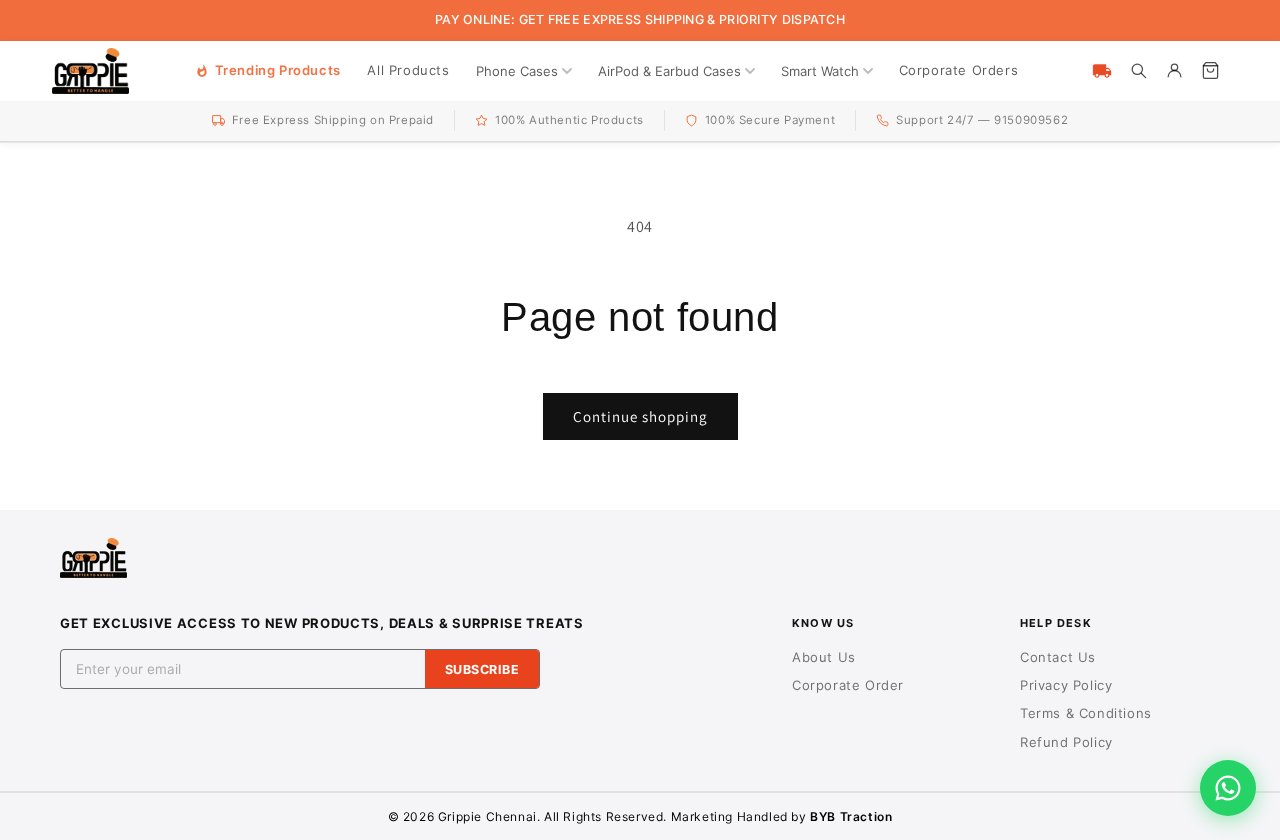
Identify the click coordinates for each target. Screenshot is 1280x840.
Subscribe (482, 669)
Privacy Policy (1066, 685)
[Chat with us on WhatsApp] (1228, 788)
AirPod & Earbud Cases (669, 71)
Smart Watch (820, 71)
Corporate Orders (959, 70)
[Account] (1174, 71)
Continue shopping (640, 416)
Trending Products (278, 70)
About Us (824, 657)
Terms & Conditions (1086, 713)
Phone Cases (517, 71)
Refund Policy (1066, 742)
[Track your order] (1102, 71)
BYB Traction (851, 816)
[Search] (1138, 71)
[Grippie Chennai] (90, 71)
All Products (408, 70)
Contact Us (1058, 657)
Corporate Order (848, 685)
